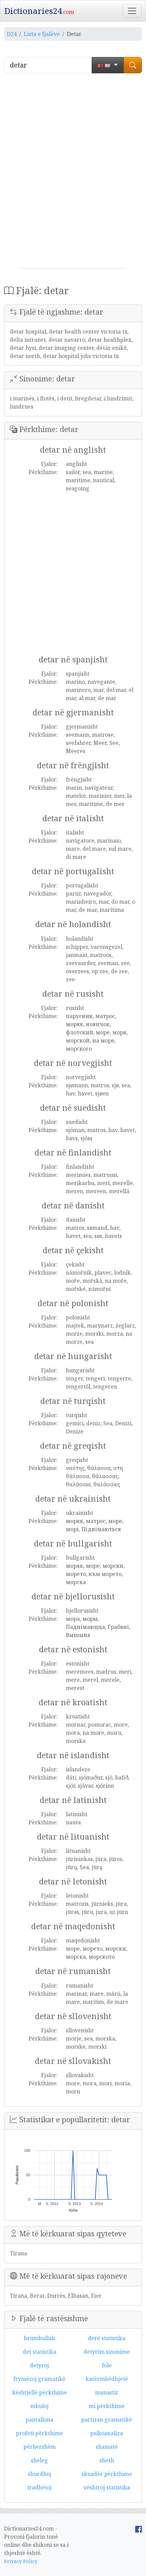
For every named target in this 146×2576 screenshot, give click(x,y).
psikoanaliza (107, 2433)
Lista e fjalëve (42, 34)
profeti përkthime (40, 2433)
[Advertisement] (73, 173)
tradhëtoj (39, 2487)
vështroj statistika (107, 2487)
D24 (12, 34)
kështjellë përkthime (40, 2392)
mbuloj (39, 2406)
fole (107, 2365)
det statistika (40, 2352)
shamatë (107, 2447)
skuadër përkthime (107, 2474)
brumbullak (39, 2338)
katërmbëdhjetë (107, 2379)
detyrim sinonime (107, 2352)
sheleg (39, 2460)
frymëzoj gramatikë (39, 2379)
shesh (107, 2460)
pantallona (39, 2420)
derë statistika (107, 2338)
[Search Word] (133, 65)
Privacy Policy (21, 2561)
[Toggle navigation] (132, 11)
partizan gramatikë (107, 2420)
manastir (107, 2392)
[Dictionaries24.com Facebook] (139, 2528)
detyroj (39, 2365)
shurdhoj (40, 2474)
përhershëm (40, 2447)
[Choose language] (108, 65)
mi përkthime (107, 2406)
